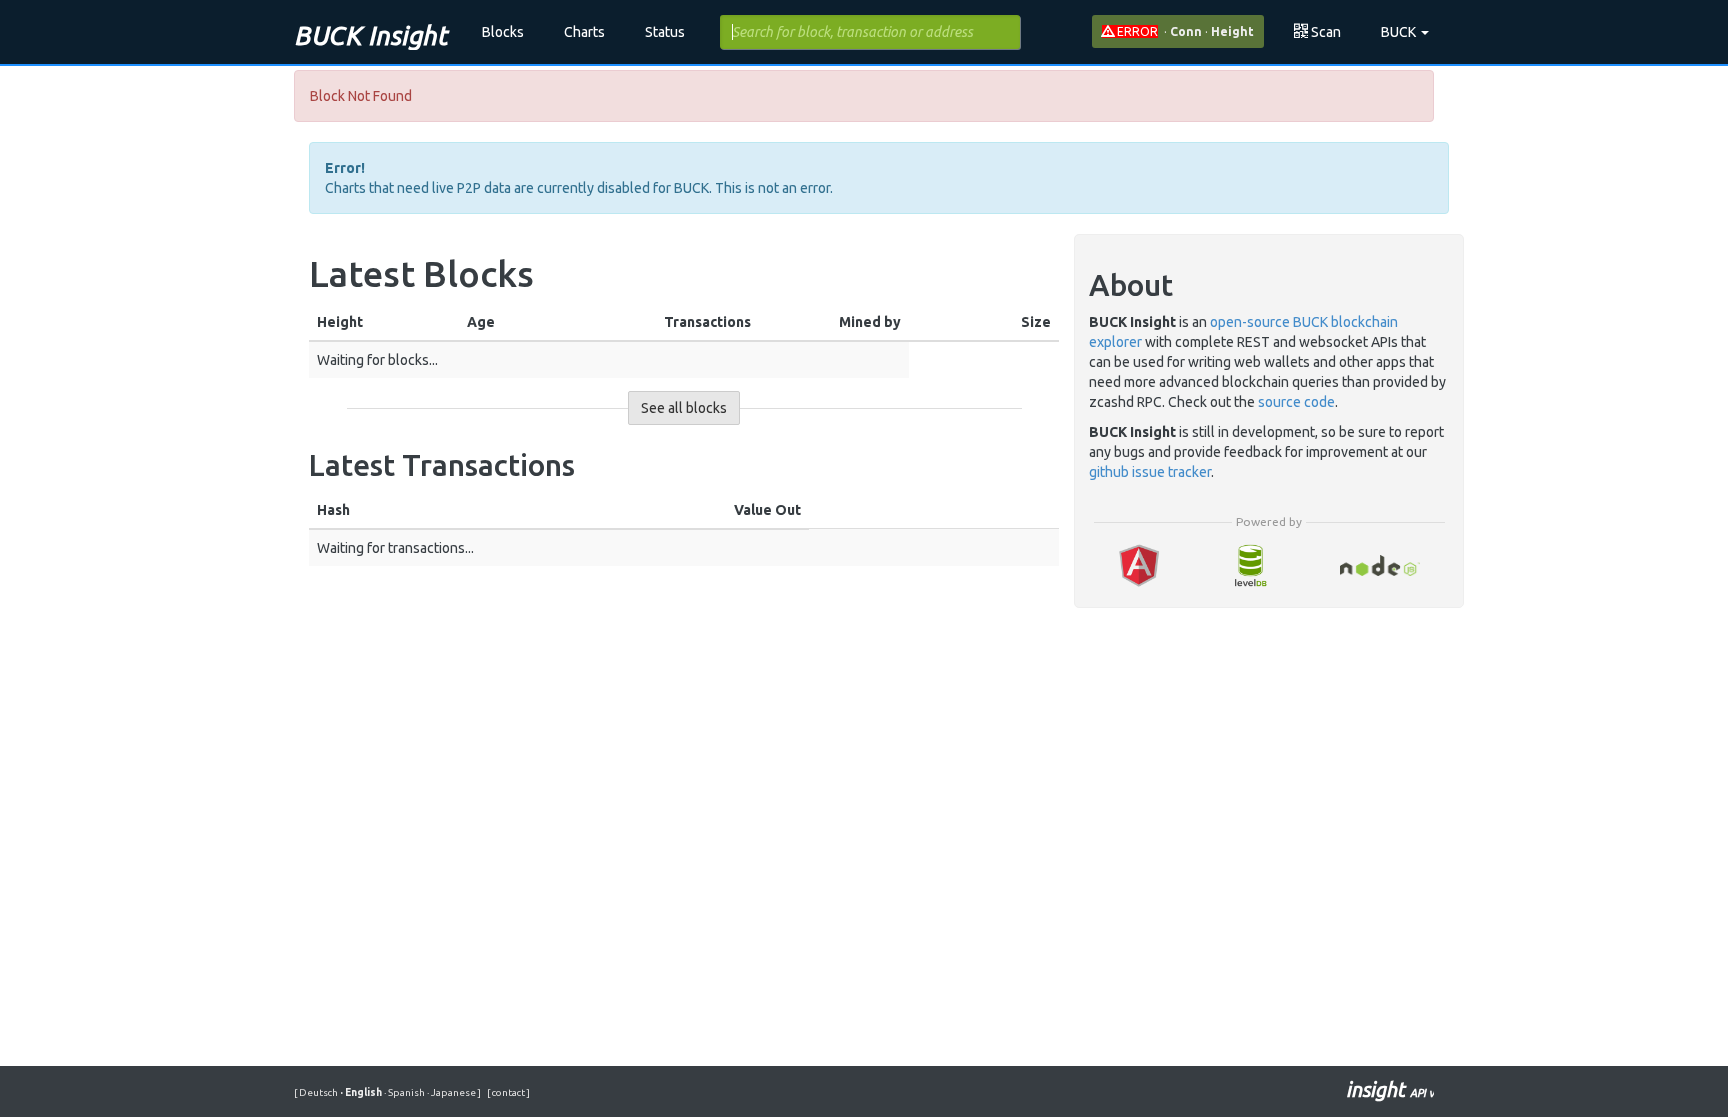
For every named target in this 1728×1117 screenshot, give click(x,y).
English (362, 1092)
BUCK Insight (370, 35)
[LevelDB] (1250, 565)
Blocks (503, 32)
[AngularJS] (1139, 565)
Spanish (405, 1092)
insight (1390, 1089)
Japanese (452, 1092)
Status (665, 32)
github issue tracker (1150, 472)
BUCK (1400, 32)
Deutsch (319, 1092)
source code (1296, 402)
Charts (584, 32)
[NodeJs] (1380, 565)
